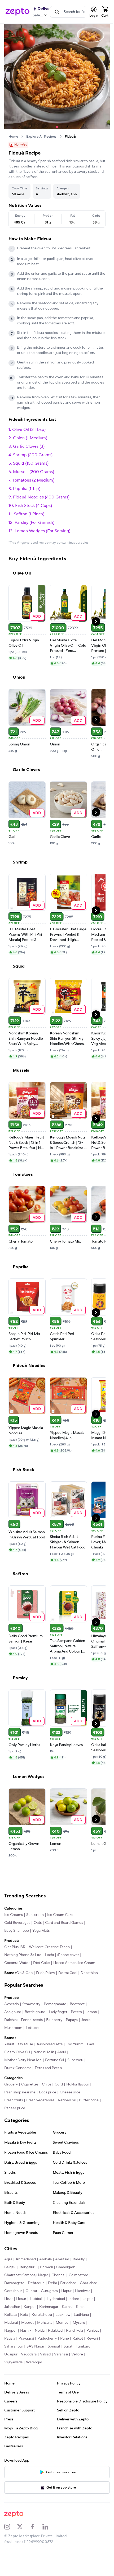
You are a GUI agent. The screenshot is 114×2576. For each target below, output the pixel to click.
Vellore (60, 2370)
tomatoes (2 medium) (33, 482)
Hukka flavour (78, 2092)
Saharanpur (78, 2354)
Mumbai (11, 2338)
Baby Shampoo (17, 1932)
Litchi (49, 1956)
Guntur (52, 2299)
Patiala (64, 2346)
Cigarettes (30, 2092)
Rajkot (45, 2354)
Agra (8, 2267)
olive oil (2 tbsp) (29, 431)
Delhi (52, 2291)
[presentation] (22, 132)
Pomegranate (55, 2012)
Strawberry (31, 2012)
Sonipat (32, 2362)
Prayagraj (81, 2346)
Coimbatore (78, 2283)
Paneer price (38, 2116)
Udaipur (78, 2362)
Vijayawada (79, 2370)
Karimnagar (77, 2314)
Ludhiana (30, 2330)
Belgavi (10, 2275)
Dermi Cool (56, 1981)
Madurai (48, 2330)
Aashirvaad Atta (50, 2052)
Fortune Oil (54, 2068)
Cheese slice (70, 2100)
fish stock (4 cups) (34, 507)
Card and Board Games (64, 1924)
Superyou (75, 2068)
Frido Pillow (34, 1981)
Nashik (59, 2338)
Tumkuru (61, 2362)
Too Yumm (75, 2052)
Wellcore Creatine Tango (49, 1948)
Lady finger (58, 2020)
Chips (47, 2092)
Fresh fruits (14, 2108)
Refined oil (67, 2108)
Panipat (49, 2346)
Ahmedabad (26, 2267)
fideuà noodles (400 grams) (41, 498)
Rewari (59, 2354)
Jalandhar (40, 2314)
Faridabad (68, 2291)
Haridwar (12, 2307)
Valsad (29, 2370)
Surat (46, 2362)
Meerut (64, 2330)
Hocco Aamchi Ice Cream (74, 1964)
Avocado (12, 2012)
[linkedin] (49, 2542)
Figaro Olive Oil (17, 2060)
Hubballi (55, 2307)
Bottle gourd (35, 2020)
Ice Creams (14, 1916)
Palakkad (12, 2346)
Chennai (58, 2283)
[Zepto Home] (17, 12)
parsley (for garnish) (34, 524)
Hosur (40, 2307)
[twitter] (23, 2542)
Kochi (23, 2322)
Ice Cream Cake (60, 1916)
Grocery (11, 2092)
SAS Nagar (13, 2362)
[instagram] (11, 2542)
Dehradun (36, 2291)
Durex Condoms (18, 2076)
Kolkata (38, 2322)
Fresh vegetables (40, 2108)
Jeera (9, 2036)
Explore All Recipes (41, 133)
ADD (37, 617)
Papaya (87, 2028)
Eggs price (48, 2100)
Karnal (10, 2322)
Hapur (87, 2299)
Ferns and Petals (48, 2076)
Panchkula (31, 2346)
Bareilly (79, 2267)
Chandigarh (66, 2275)
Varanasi (44, 2370)
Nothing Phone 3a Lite (23, 1956)
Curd (59, 2092)
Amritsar (62, 2267)
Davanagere (14, 2291)
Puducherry (14, 2354)
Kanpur (58, 2314)
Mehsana (82, 2330)
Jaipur (24, 2314)
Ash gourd (13, 2020)
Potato (76, 2020)
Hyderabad (74, 2307)
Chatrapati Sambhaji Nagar (26, 2283)
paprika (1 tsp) (27, 490)
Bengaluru (28, 2275)
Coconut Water (17, 1964)
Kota (51, 2322)
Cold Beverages (17, 1924)
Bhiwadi (46, 2275)
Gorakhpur (34, 2299)
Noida (73, 2338)
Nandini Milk (44, 2060)
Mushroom (26, 2036)
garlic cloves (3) (29, 448)
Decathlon (77, 1981)
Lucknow (12, 2330)
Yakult (9, 2052)
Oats (38, 1924)
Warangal (12, 2378)
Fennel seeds (47, 2028)
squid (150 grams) (31, 465)
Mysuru (27, 2338)
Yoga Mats (41, 1932)
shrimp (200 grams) (33, 456)
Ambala (45, 2267)
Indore (10, 2314)
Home (13, 133)
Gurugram (70, 2299)
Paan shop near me (20, 2100)
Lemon (10, 2028)
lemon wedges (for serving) (42, 532)
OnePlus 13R (15, 1948)
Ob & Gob (12, 1981)
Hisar (27, 2307)
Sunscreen (35, 1916)
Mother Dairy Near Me (23, 2068)
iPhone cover (68, 1956)
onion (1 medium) (30, 439)
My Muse (25, 2052)
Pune (31, 2354)
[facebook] (36, 2542)
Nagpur (43, 2338)
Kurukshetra (69, 2322)
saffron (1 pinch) (29, 515)
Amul (62, 2060)
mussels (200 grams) (34, 473)
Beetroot (77, 2012)
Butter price (14, 2116)
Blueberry (69, 2028)
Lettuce (45, 2036)
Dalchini (26, 2028)
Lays (91, 2052)
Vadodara (12, 2370)
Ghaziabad (13, 2299)
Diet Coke (41, 1964)
